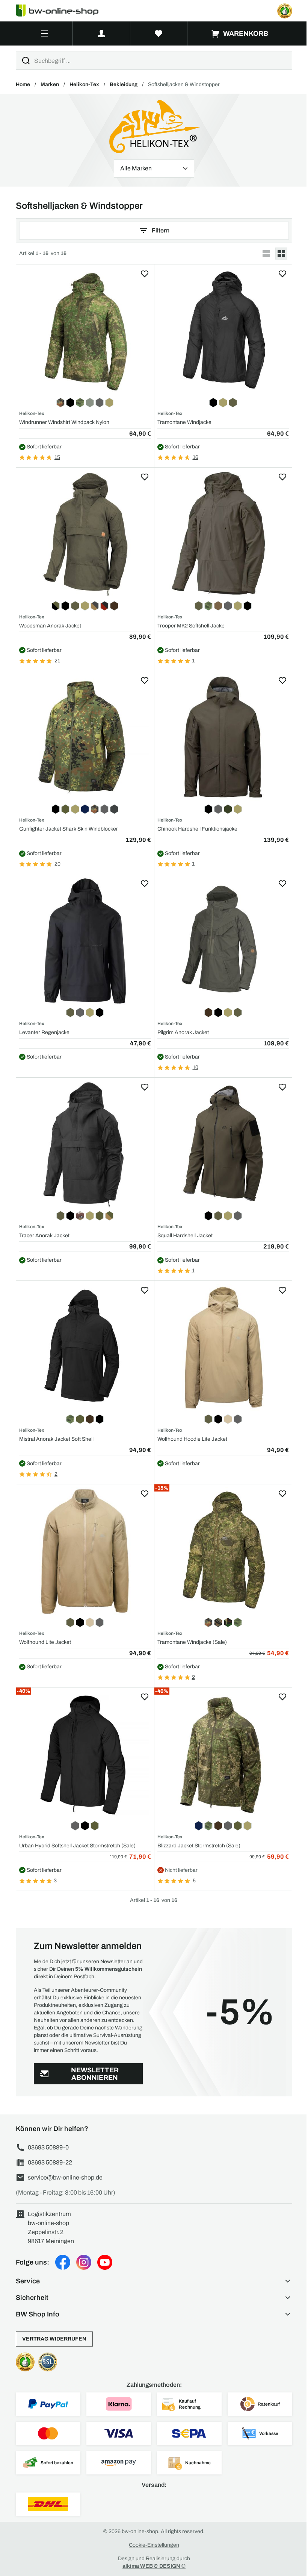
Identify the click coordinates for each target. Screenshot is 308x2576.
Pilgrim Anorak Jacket (183, 1032)
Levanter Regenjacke (44, 1032)
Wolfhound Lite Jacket (45, 1642)
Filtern (161, 230)
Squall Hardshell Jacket (185, 1236)
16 (196, 457)
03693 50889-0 (48, 2147)
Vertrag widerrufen (54, 2339)
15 (57, 457)
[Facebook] (63, 2262)
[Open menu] (44, 33)
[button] (154, 2281)
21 (57, 661)
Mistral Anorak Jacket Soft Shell (56, 1439)
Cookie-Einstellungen (154, 2545)
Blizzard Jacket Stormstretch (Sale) (199, 1846)
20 (57, 864)
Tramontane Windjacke (184, 422)
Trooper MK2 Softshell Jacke (191, 626)
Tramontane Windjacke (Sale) (192, 1642)
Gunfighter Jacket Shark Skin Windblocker (69, 829)
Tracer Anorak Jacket (44, 1236)
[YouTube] (105, 2262)
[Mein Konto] (101, 33)
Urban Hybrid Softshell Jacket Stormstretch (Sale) (77, 1846)
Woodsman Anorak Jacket (50, 626)
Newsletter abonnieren (95, 2074)
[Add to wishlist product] (145, 274)
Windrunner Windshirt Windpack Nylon (64, 422)
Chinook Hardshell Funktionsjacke (197, 829)
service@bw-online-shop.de (65, 2177)
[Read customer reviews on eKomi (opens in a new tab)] (285, 11)
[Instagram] (84, 2262)
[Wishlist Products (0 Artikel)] (159, 33)
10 (196, 1067)
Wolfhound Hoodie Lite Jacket (192, 1439)
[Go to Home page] (62, 11)
